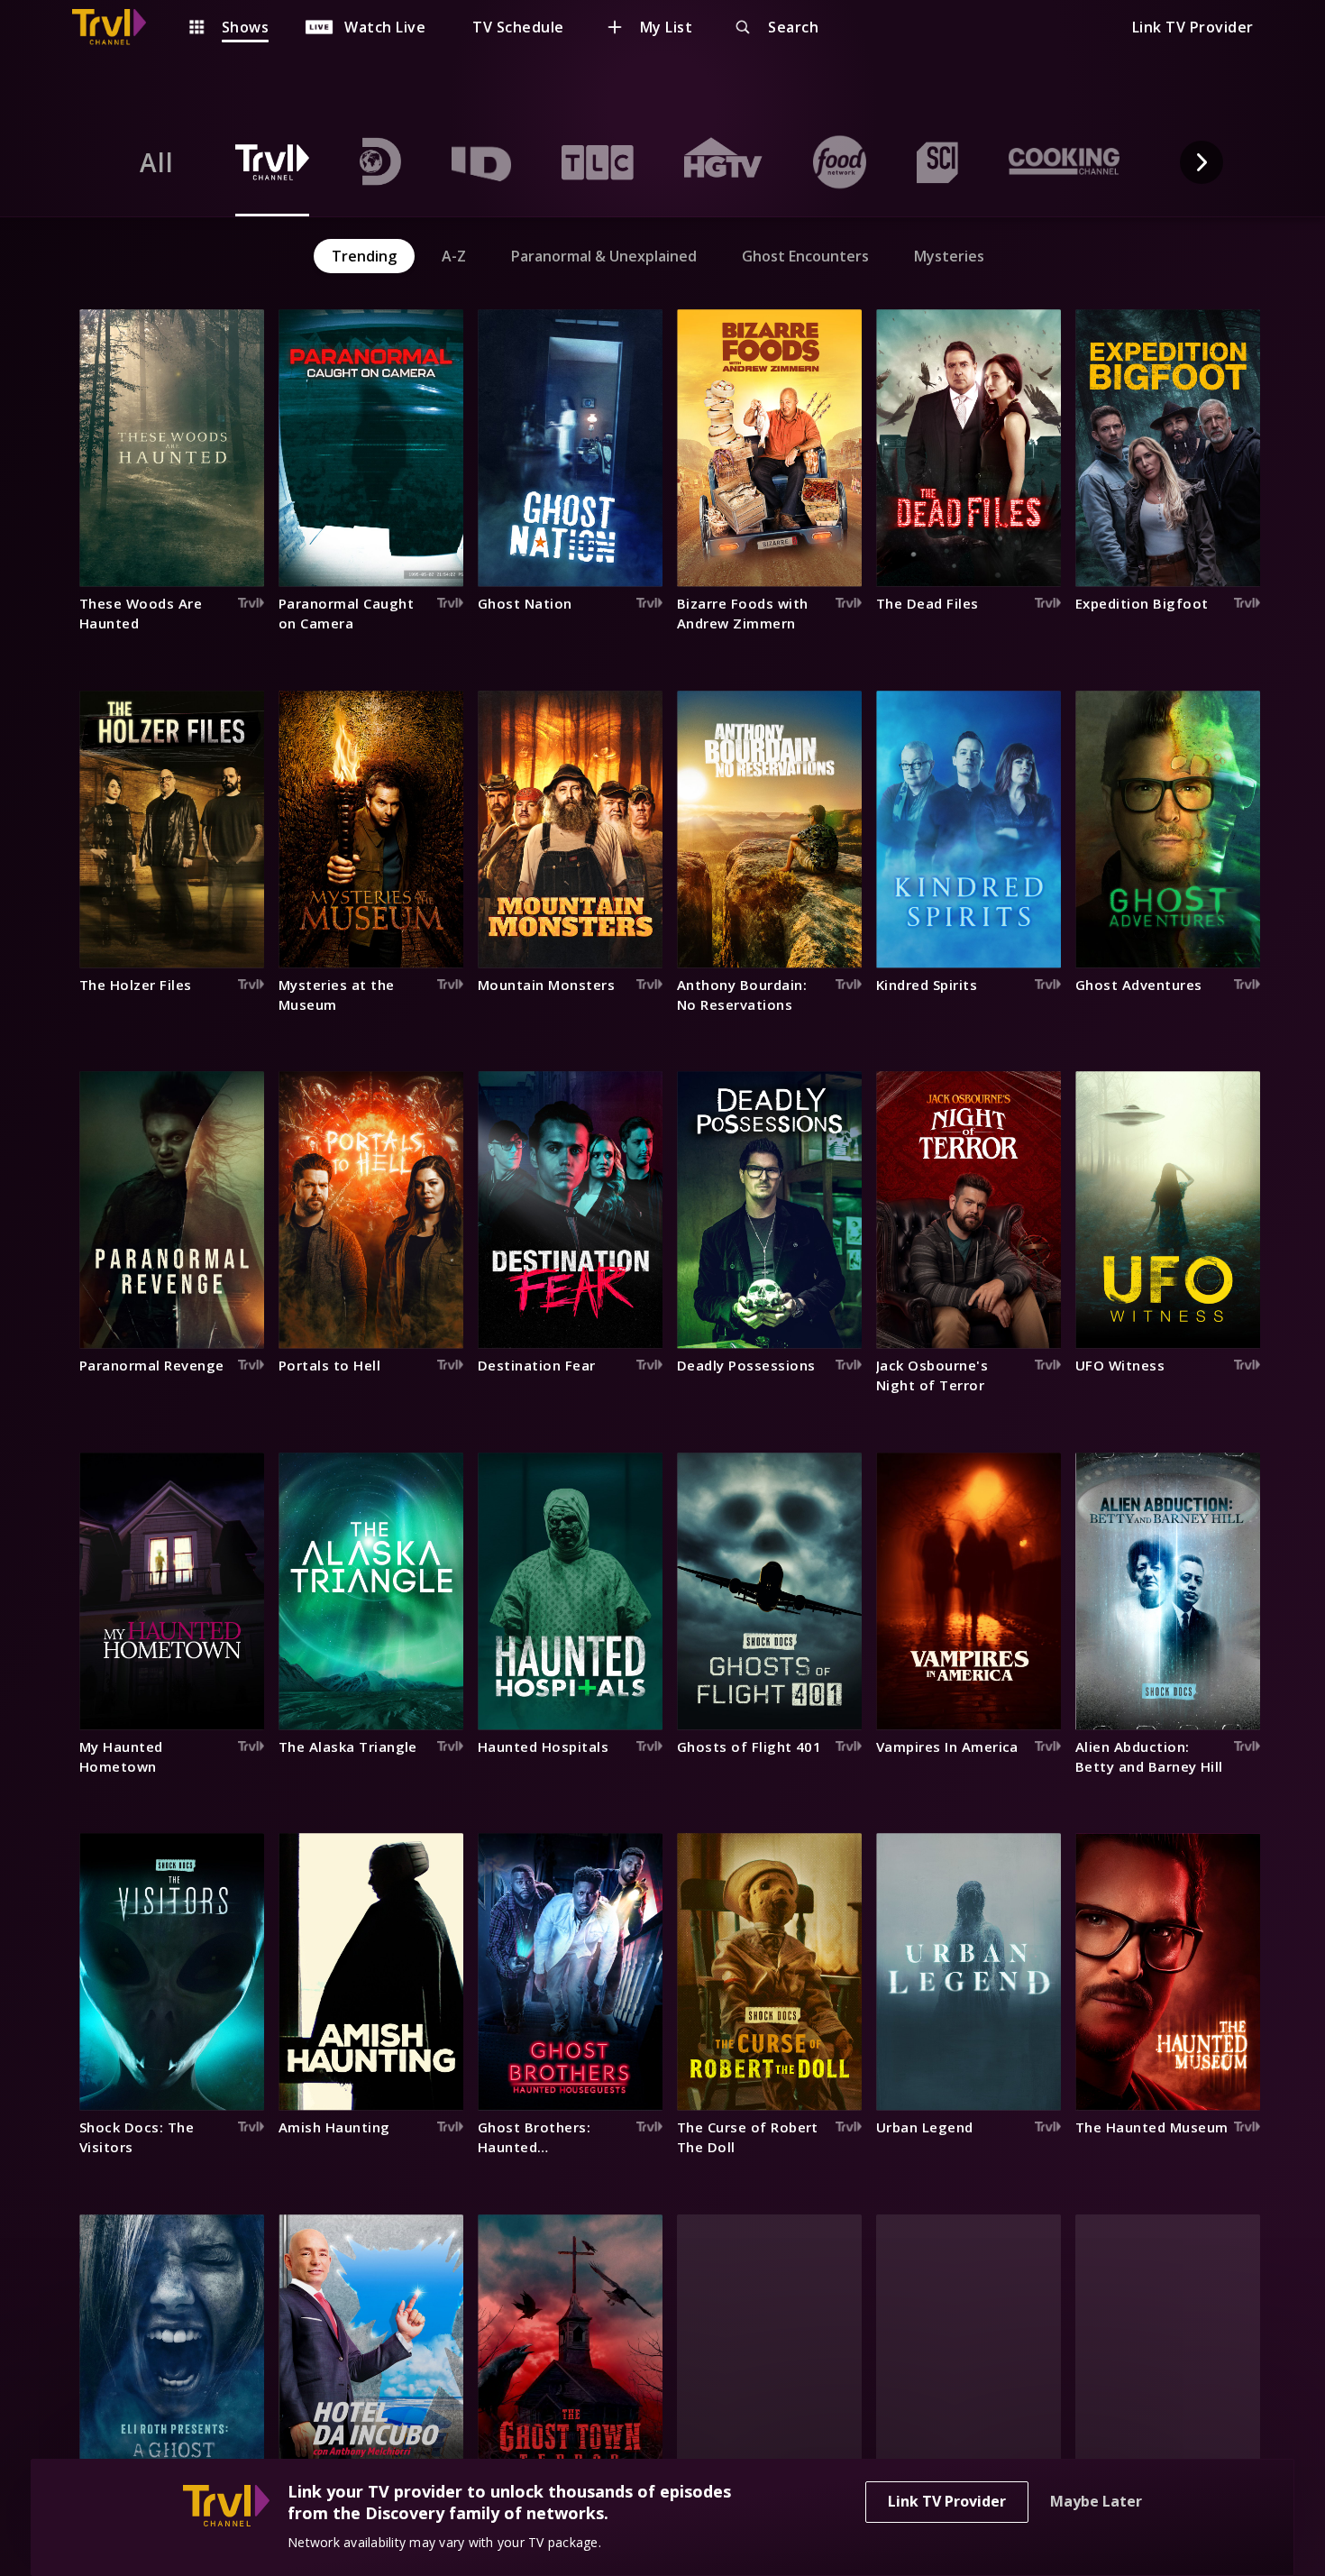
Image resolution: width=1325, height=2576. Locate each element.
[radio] (157, 162)
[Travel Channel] (118, 27)
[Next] (1202, 162)
